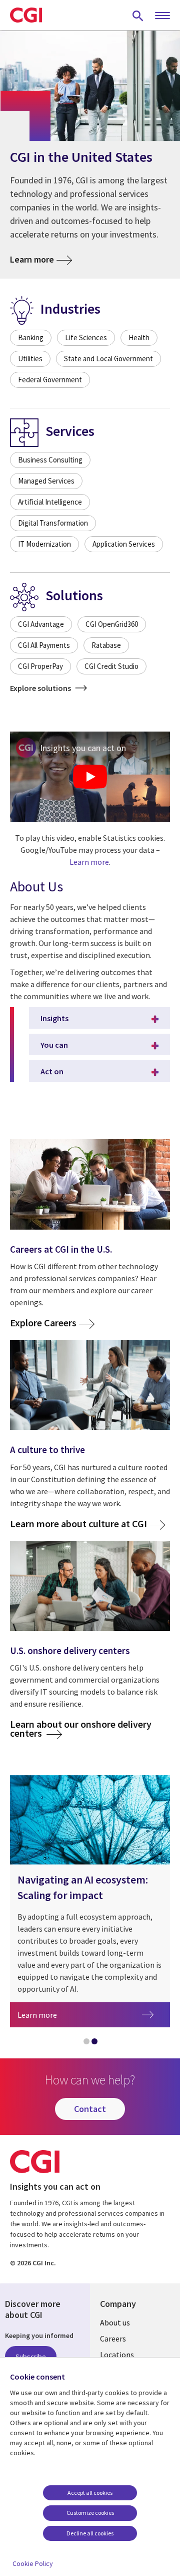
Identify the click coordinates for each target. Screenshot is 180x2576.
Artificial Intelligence (50, 502)
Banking (31, 337)
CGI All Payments (44, 645)
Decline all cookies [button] (90, 2533)
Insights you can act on (83, 748)
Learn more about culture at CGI (78, 1524)
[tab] (86, 2043)
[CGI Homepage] (26, 15)
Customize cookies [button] (90, 2513)
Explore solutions (41, 688)
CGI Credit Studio (111, 666)
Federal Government (50, 380)
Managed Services (46, 481)
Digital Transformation (53, 523)
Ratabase (106, 645)
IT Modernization (44, 544)
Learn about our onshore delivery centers (81, 1728)
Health (139, 337)
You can (54, 1045)
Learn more (32, 259)
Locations (117, 2355)
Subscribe (31, 2357)
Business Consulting (50, 460)
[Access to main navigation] (162, 16)
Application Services (124, 544)
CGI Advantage (41, 624)
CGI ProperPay (40, 666)
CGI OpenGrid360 (112, 624)
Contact (90, 2109)
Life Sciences (86, 337)
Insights (54, 1018)
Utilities (30, 359)
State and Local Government (108, 359)
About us (115, 2322)
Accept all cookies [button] (90, 2493)
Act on (52, 1071)
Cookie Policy (33, 2563)
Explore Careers (43, 1323)
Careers (113, 2338)
